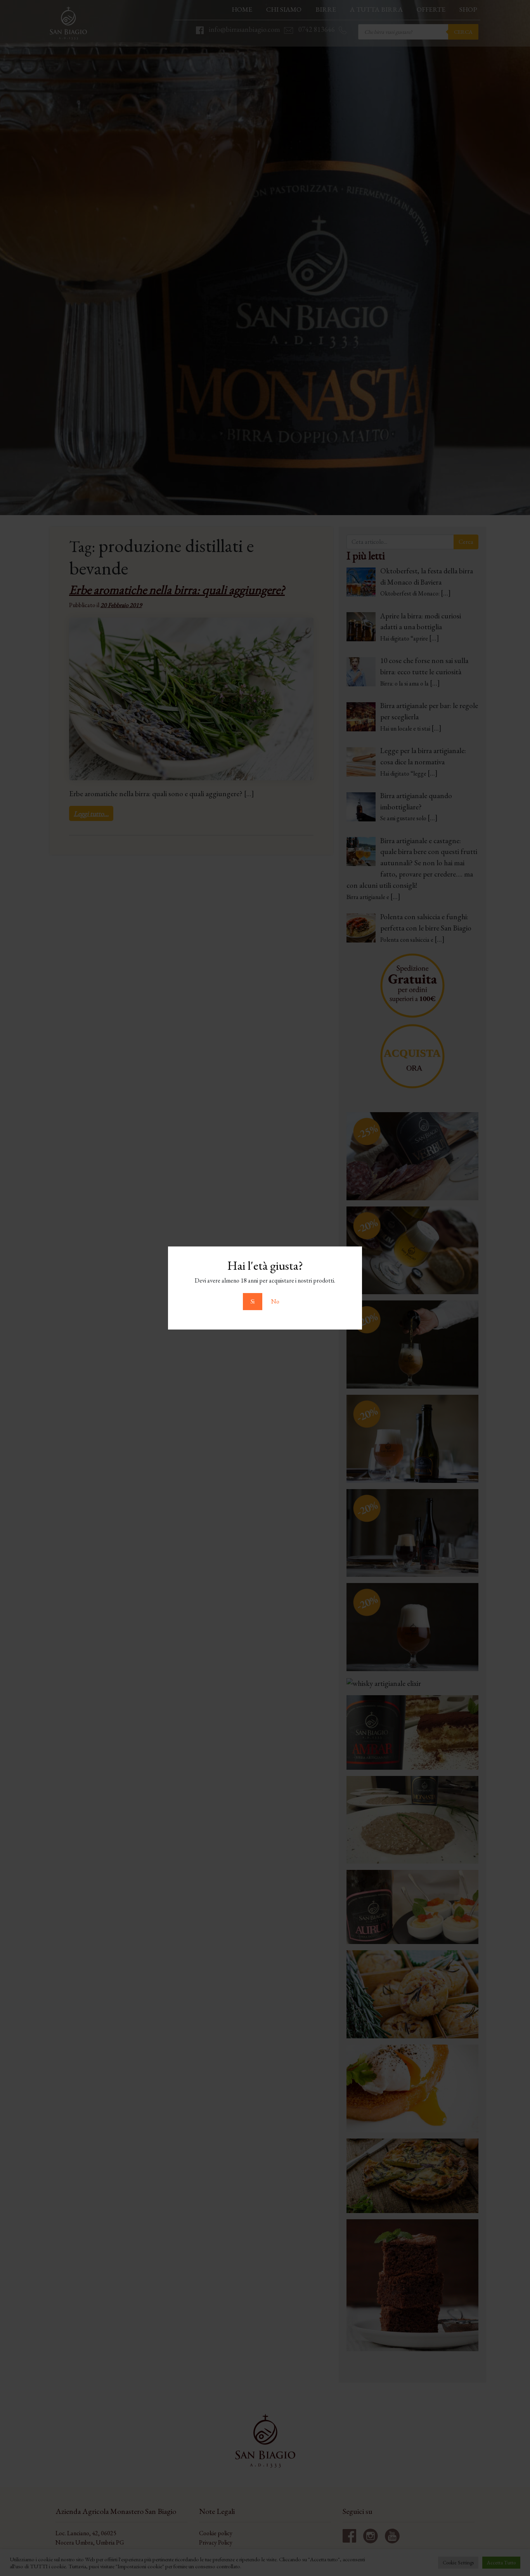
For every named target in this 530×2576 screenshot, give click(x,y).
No (275, 1301)
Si (253, 1301)
